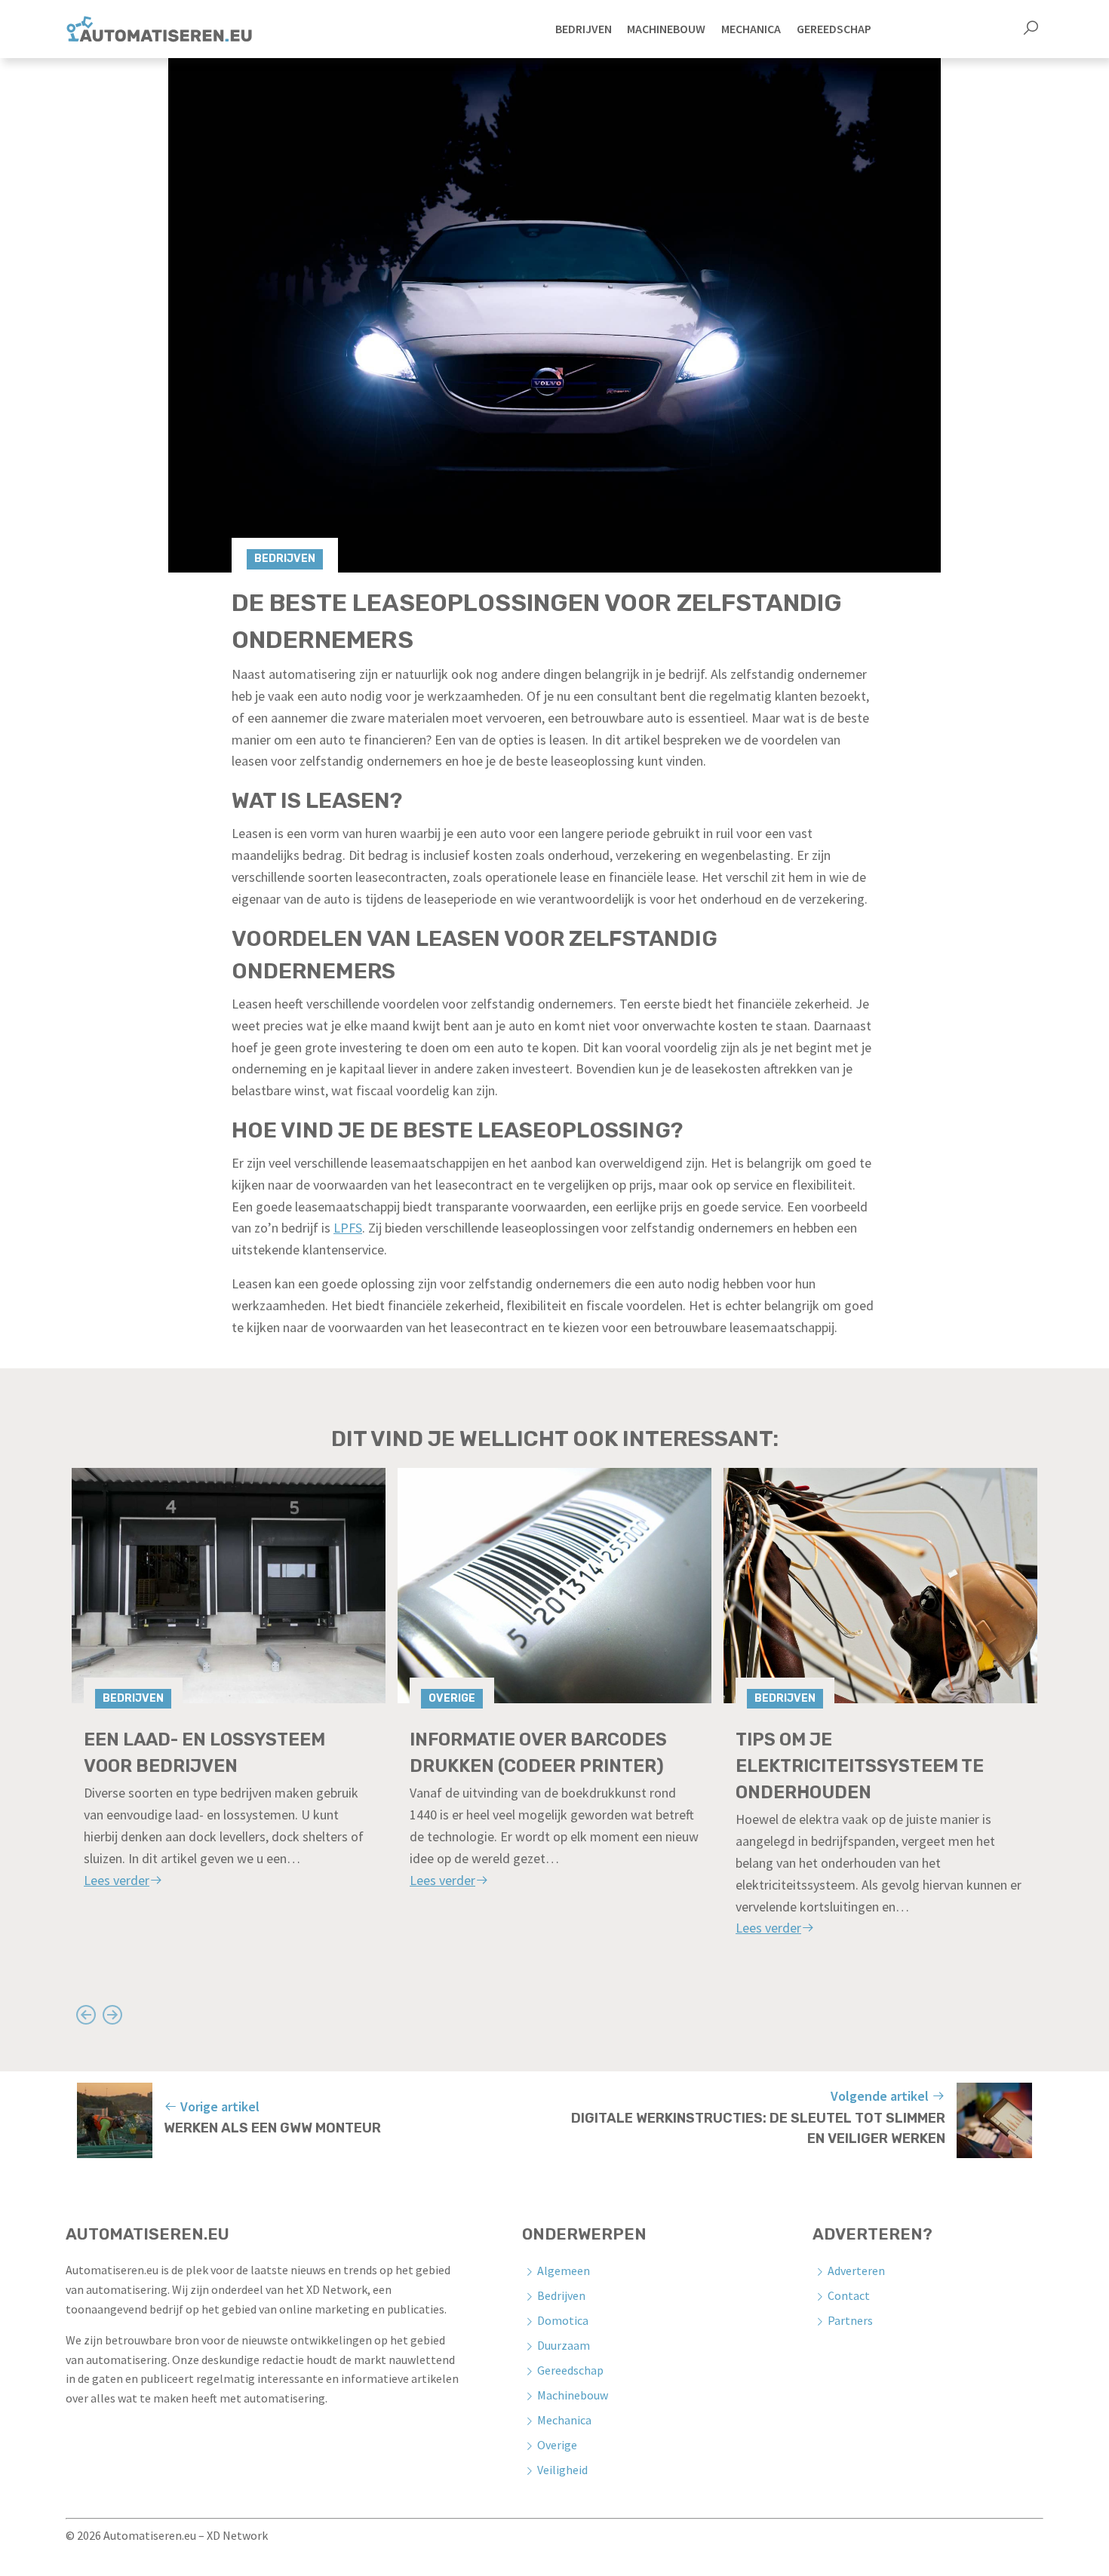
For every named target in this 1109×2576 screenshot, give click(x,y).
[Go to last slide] (86, 2014)
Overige (452, 1698)
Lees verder (117, 1880)
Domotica (563, 2320)
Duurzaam (564, 2345)
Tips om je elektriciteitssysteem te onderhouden (860, 1766)
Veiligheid (562, 2470)
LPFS (348, 1228)
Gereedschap (570, 2370)
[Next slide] (112, 2014)
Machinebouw (573, 2395)
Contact (849, 2295)
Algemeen (564, 2271)
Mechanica (564, 2420)
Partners (850, 2320)
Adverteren (856, 2271)
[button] (1031, 29)
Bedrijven (285, 559)
